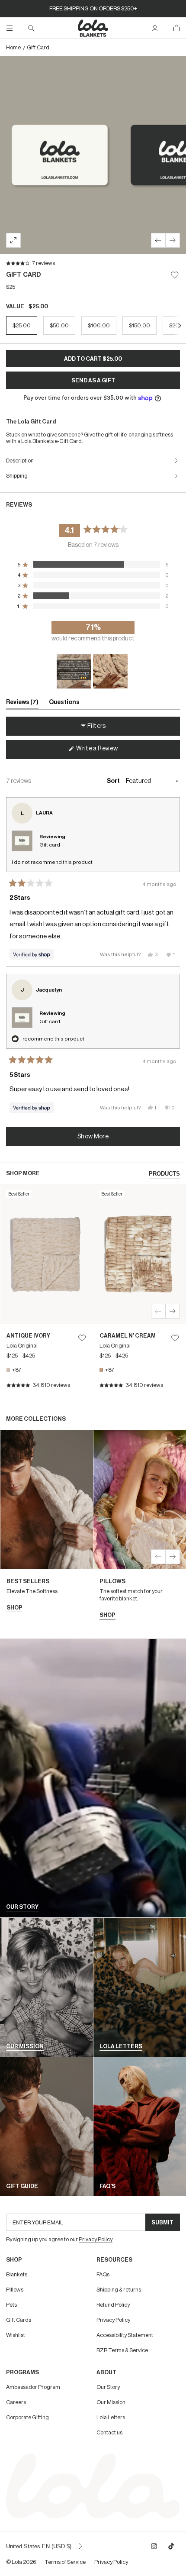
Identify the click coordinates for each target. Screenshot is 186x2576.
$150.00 (139, 325)
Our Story (108, 2387)
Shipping (17, 476)
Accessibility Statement (125, 2335)
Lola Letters (111, 2417)
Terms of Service (65, 2562)
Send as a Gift (93, 380)
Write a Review (108, 752)
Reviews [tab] (22, 704)
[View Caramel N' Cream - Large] (140, 1291)
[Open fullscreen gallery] (13, 240)
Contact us (109, 2432)
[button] (93, 565)
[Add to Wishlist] (175, 275)
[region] (93, 671)
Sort (114, 781)
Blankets (17, 2274)
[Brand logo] (93, 28)
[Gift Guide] (46, 2127)
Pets (11, 2305)
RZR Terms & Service (122, 2350)
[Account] (155, 28)
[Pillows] (140, 1529)
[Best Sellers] (47, 1525)
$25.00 (22, 325)
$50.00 (59, 325)
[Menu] (10, 28)
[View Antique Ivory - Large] (47, 1291)
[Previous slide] (158, 240)
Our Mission (111, 2402)
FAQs (103, 2274)
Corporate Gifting (27, 2417)
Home (13, 47)
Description (20, 461)
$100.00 (99, 325)
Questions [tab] (64, 704)
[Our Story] (93, 1778)
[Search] (31, 28)
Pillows (15, 2290)
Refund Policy (113, 2305)
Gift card (50, 845)
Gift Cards (19, 2320)
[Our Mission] (46, 1987)
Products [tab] (164, 1174)
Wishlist (16, 2335)
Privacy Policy (113, 2320)
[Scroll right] (180, 325)
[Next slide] (173, 240)
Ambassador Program (33, 2387)
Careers (16, 2402)
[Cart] (176, 28)
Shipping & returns (119, 2290)
